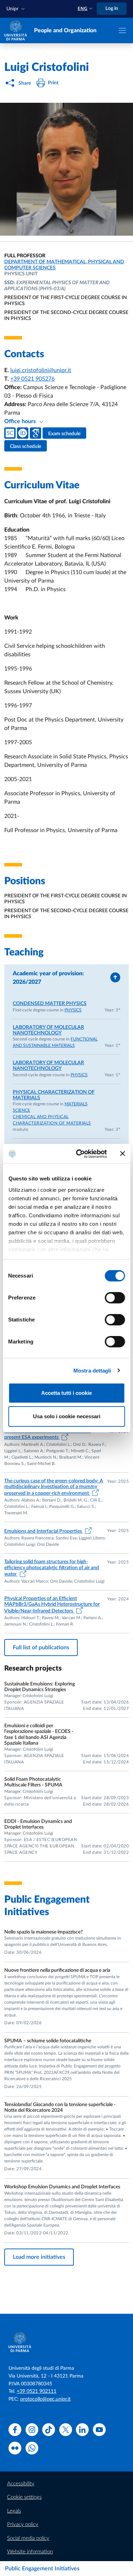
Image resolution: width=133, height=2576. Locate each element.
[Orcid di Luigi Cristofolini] (23, 433)
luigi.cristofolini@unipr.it (41, 370)
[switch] (115, 1298)
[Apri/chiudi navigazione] (122, 30)
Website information (30, 2552)
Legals (14, 2511)
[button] (16, 9)
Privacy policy (23, 2524)
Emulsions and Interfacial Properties (44, 1531)
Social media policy (28, 2538)
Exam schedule (64, 434)
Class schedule (26, 447)
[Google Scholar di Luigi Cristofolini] (35, 433)
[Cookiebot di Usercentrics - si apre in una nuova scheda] (79, 1154)
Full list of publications (41, 1648)
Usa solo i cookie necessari (67, 1416)
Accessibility (21, 2484)
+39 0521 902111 (37, 2391)
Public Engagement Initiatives (42, 2569)
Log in (112, 9)
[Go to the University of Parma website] (16, 30)
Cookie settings (24, 2497)
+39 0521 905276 (32, 379)
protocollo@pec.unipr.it (45, 2399)
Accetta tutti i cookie (66, 1393)
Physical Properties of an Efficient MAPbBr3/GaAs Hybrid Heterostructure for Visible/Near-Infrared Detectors (52, 1605)
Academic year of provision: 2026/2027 (48, 978)
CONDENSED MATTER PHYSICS (50, 1004)
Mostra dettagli (92, 1371)
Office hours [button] (21, 421)
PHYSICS (73, 1010)
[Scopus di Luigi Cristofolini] (10, 433)
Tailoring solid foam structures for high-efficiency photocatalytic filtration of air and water (52, 1568)
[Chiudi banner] (122, 1154)
